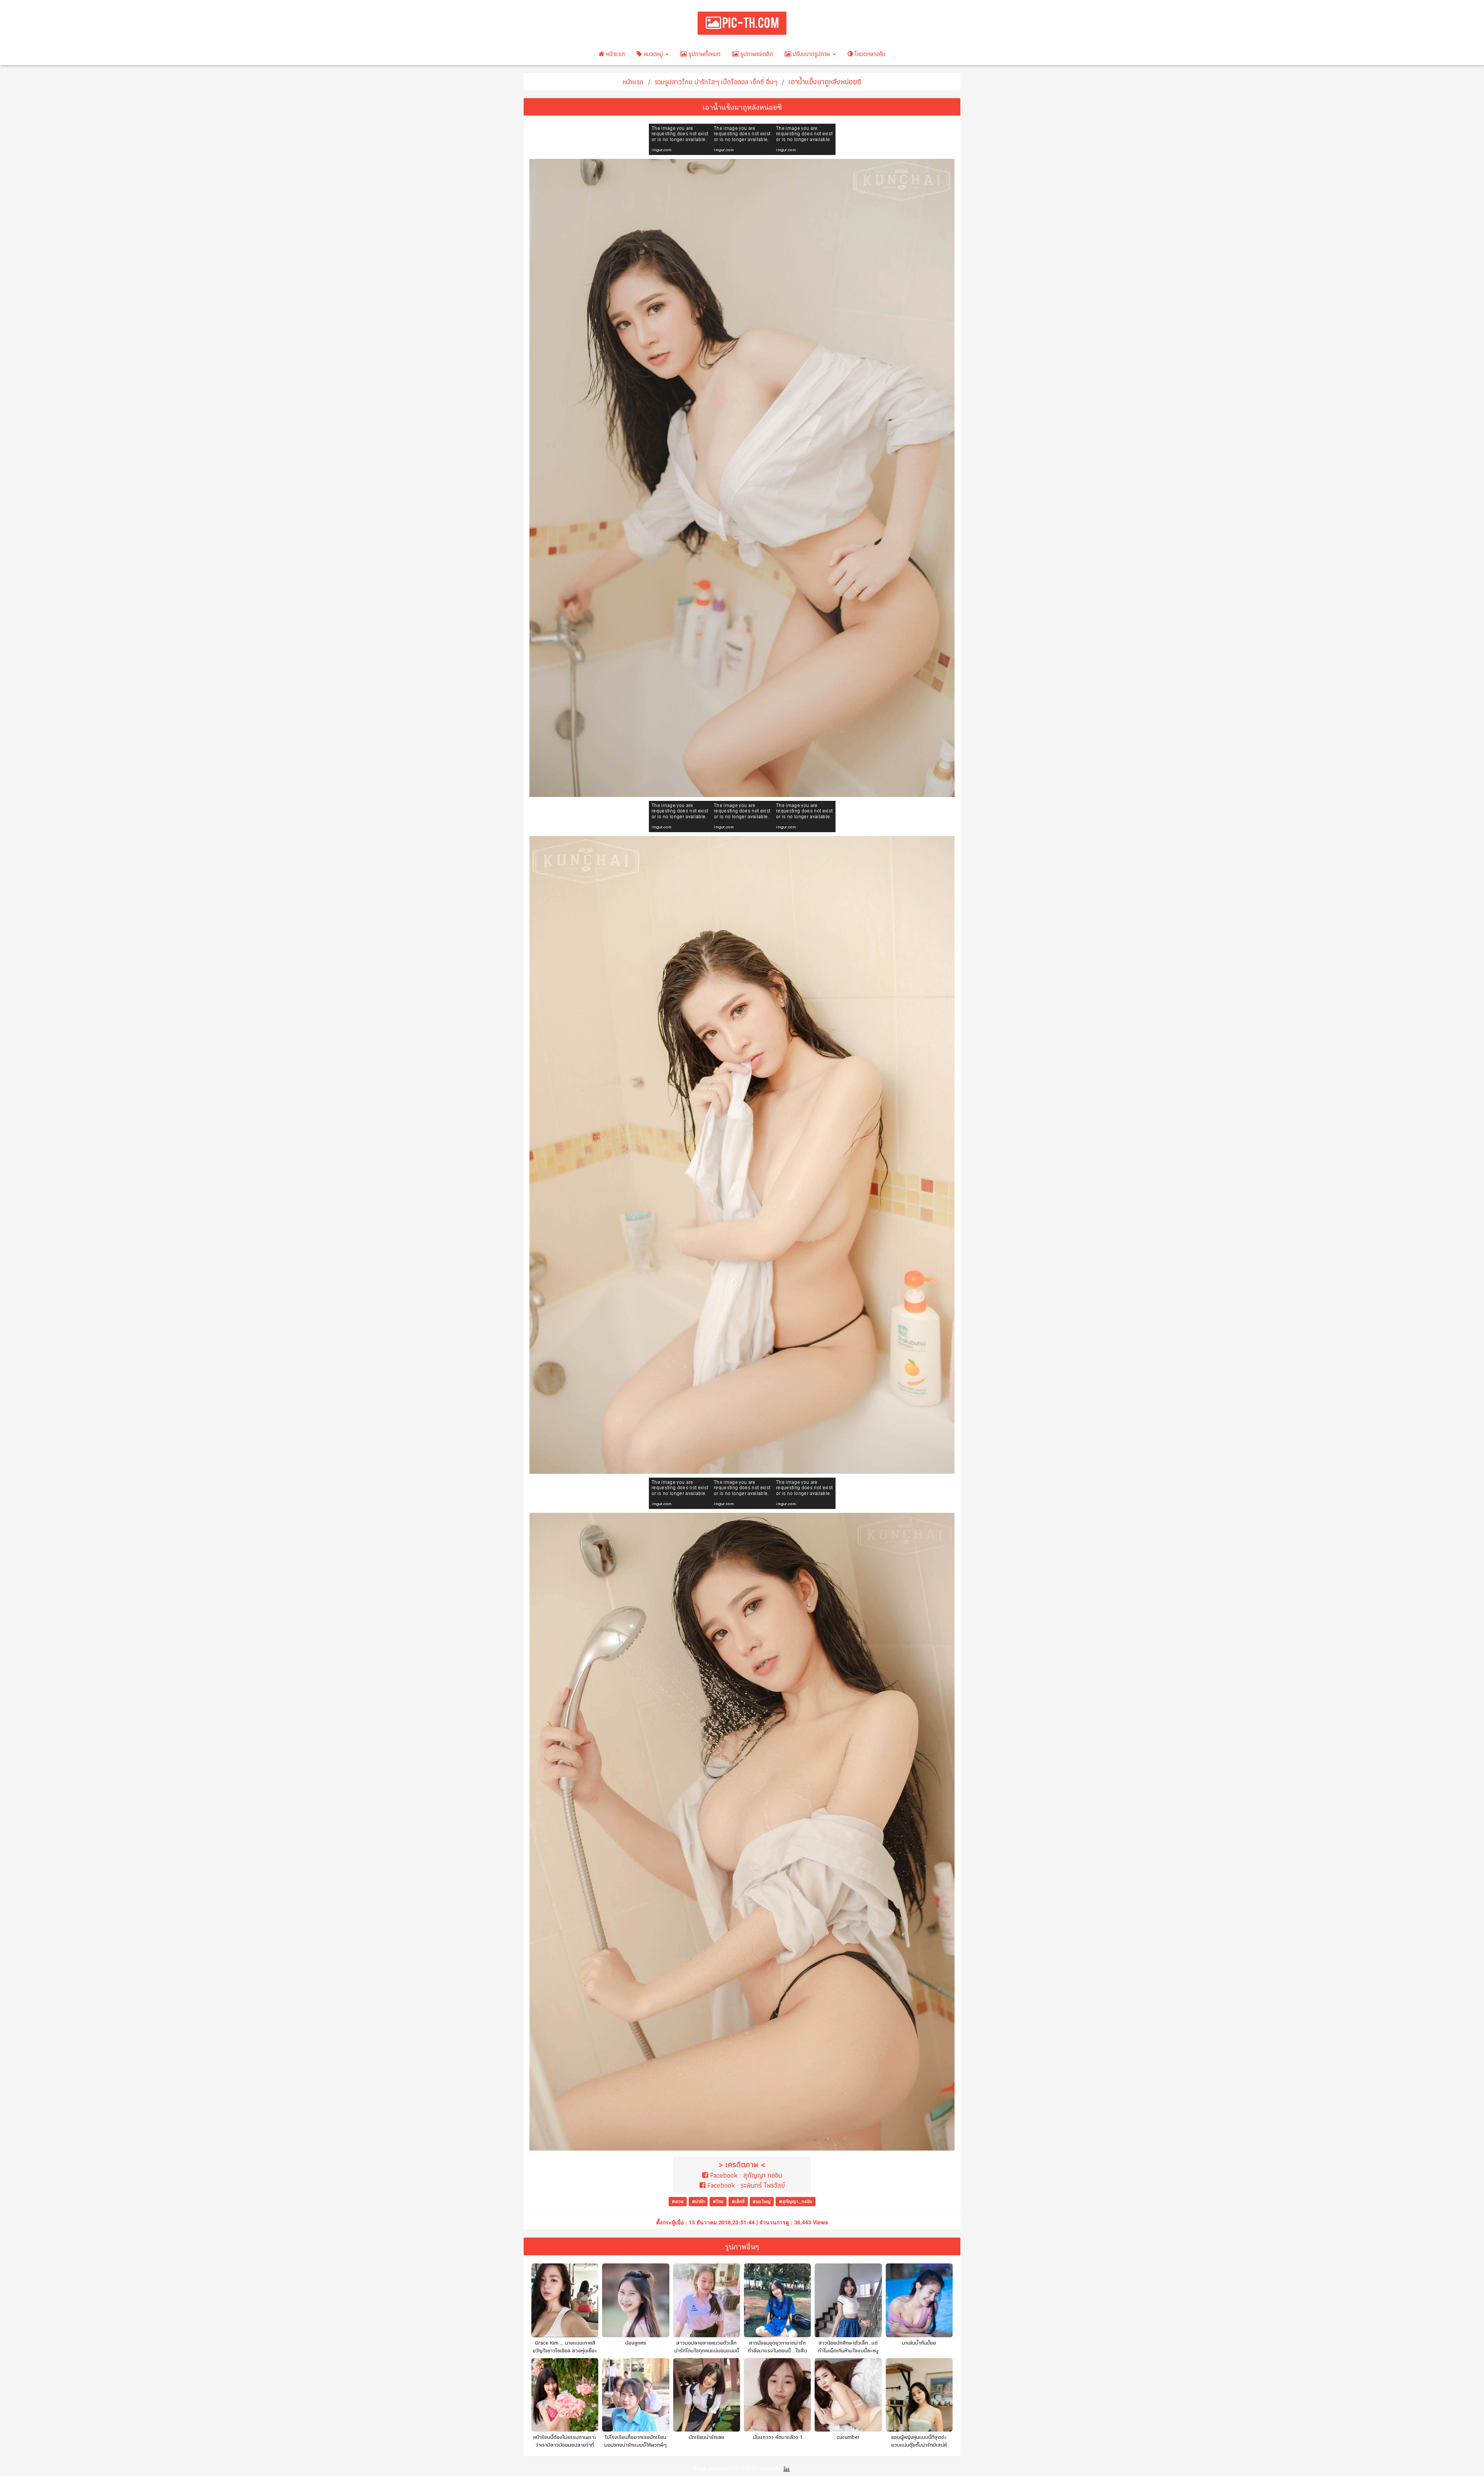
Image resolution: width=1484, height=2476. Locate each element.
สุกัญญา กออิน (763, 2175)
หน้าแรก (615, 54)
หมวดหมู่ (653, 54)
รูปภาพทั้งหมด (704, 54)
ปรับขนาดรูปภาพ (812, 54)
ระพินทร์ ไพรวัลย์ (763, 2185)
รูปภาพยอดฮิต (756, 54)
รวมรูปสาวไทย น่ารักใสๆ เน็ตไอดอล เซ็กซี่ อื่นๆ (716, 82)
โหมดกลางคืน (869, 54)
